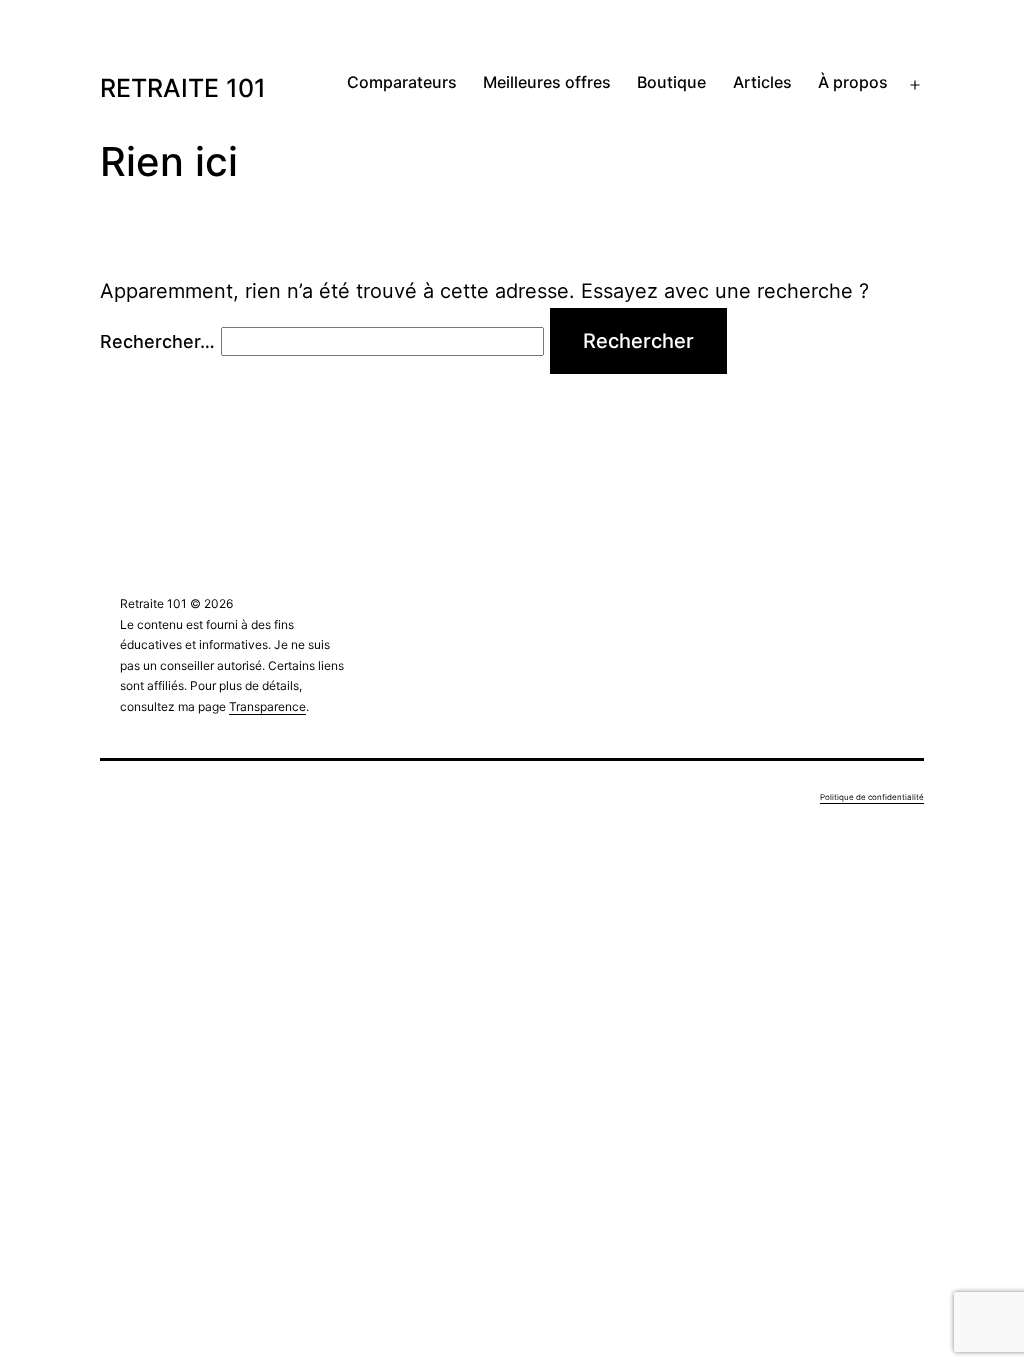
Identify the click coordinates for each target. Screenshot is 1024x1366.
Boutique (671, 82)
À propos (853, 82)
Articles (762, 82)
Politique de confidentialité (872, 797)
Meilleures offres (547, 82)
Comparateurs (402, 82)
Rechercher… (157, 341)
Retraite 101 (183, 88)
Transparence (267, 706)
